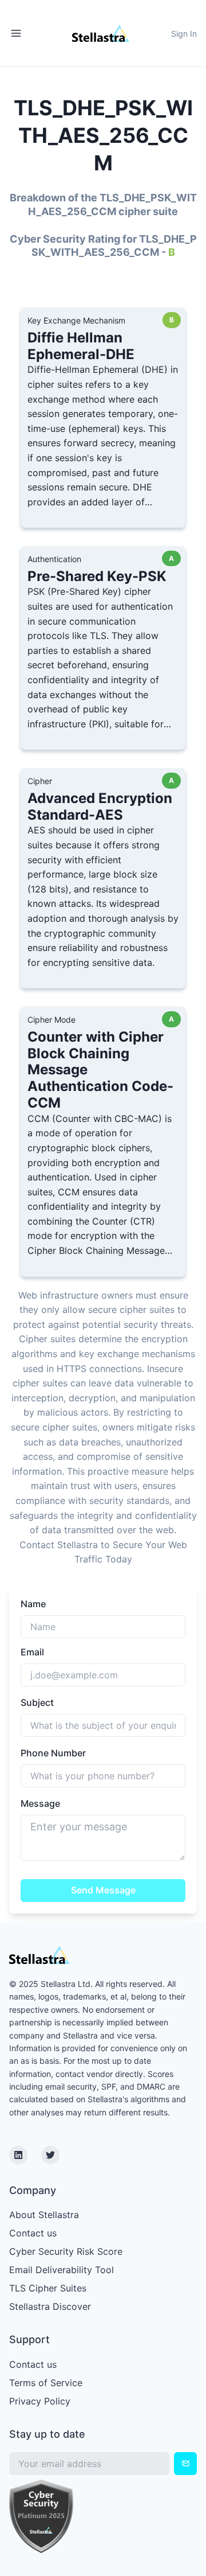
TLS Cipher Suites (48, 2288)
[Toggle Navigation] (16, 33)
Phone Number (53, 1753)
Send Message (103, 1890)
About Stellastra (44, 2215)
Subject (37, 1702)
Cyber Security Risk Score (66, 2251)
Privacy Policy (40, 2401)
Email (32, 1652)
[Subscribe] (185, 2464)
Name (33, 1604)
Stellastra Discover (50, 2306)
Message (40, 1803)
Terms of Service (46, 2383)
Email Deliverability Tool (62, 2270)
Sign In (184, 34)
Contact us (33, 2233)
